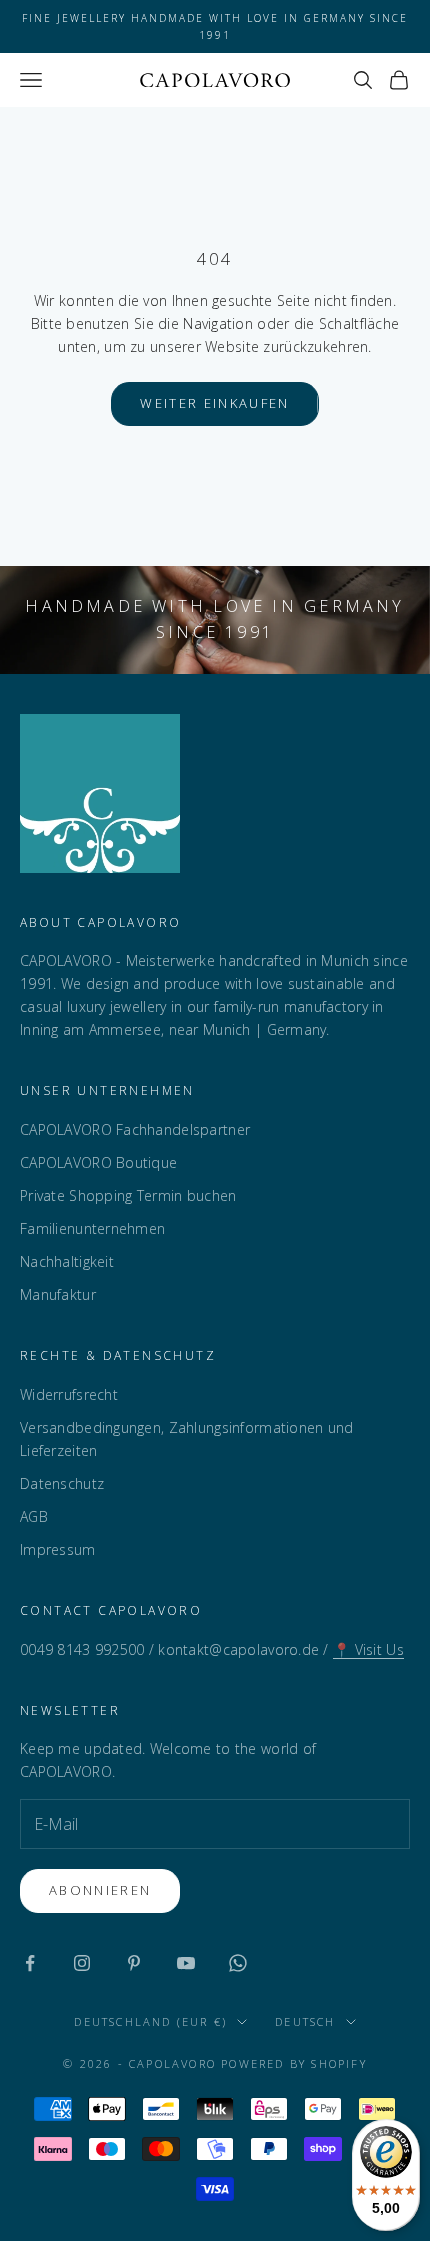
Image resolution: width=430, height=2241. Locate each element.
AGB (34, 1516)
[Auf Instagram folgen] (82, 1963)
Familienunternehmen (92, 1228)
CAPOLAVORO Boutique (98, 1162)
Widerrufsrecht (69, 1394)
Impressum (58, 1549)
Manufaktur (58, 1294)
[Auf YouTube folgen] (186, 1963)
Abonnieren (100, 1890)
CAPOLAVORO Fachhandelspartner (135, 1129)
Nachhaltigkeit (67, 1261)
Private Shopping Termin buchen (128, 1195)
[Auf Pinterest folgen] (134, 1963)
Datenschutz (62, 1483)
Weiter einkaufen (214, 403)
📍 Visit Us (368, 1649)
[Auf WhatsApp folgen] (238, 1963)
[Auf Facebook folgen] (30, 1963)
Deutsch (305, 2021)
